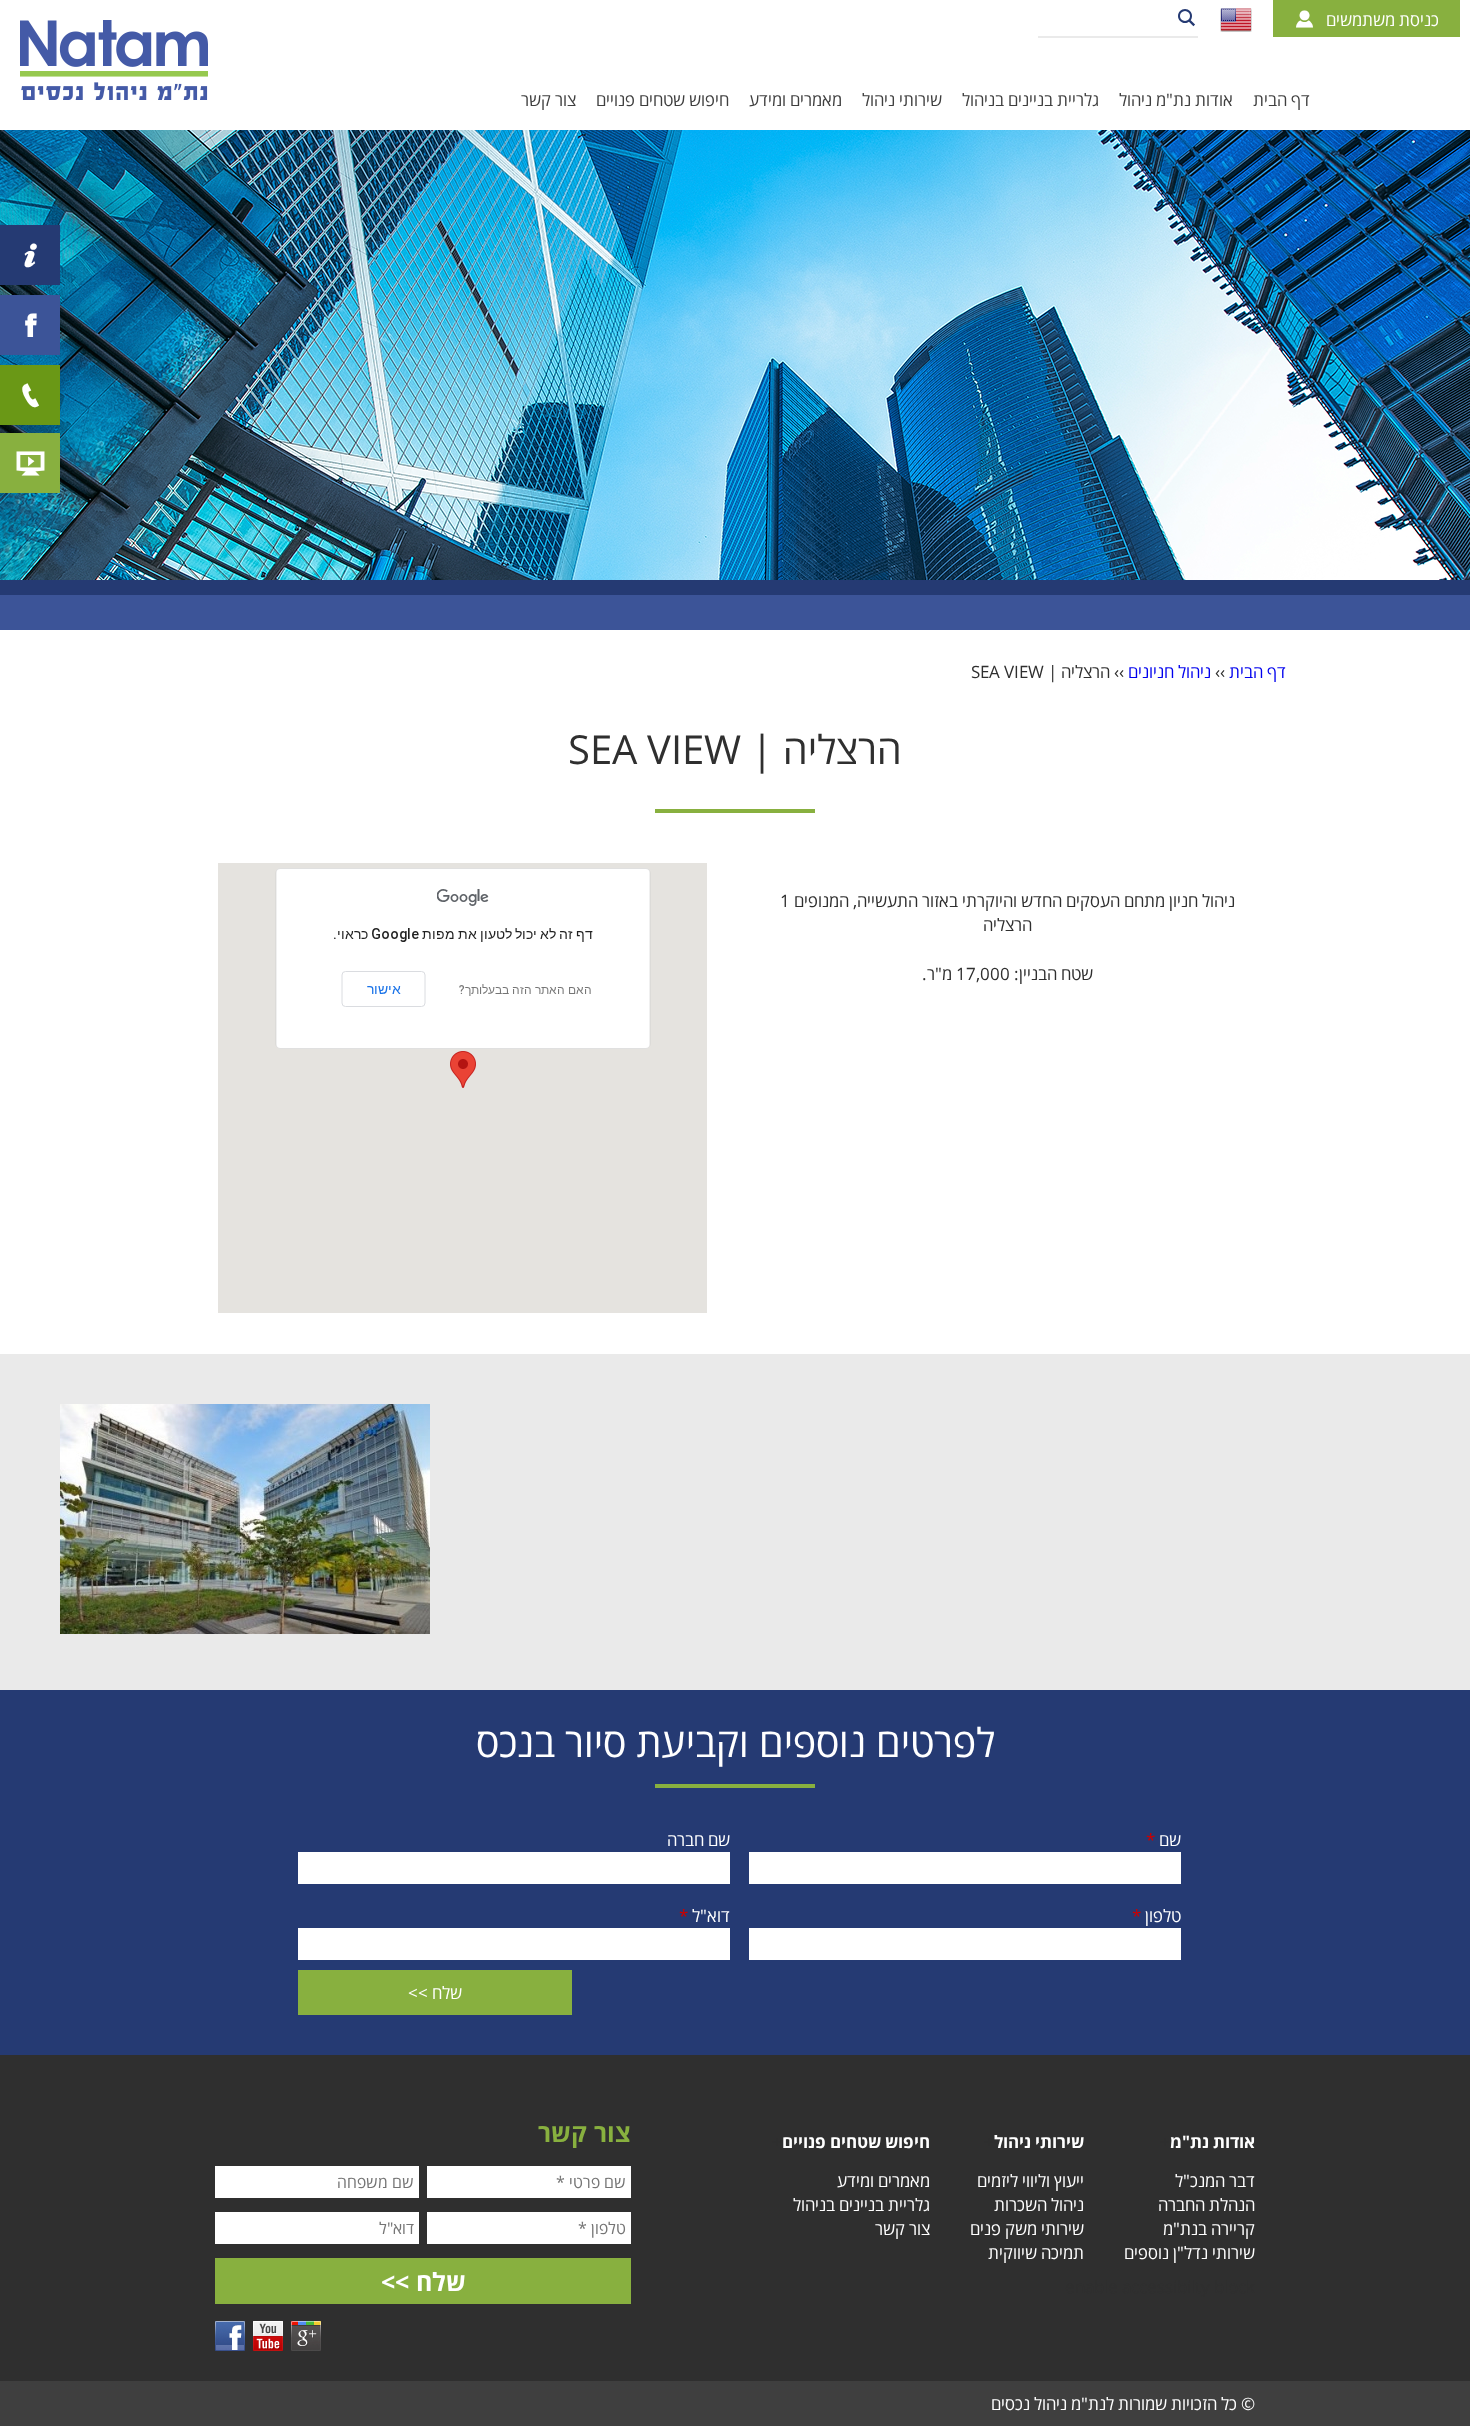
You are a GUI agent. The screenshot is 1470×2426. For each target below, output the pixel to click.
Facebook (230, 2336)
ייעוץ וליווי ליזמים (1030, 2180)
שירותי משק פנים (1027, 2228)
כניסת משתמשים (1382, 19)
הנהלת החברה (1206, 2204)
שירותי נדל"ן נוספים (1189, 2252)
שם (1163, 1839)
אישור (384, 989)
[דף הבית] (114, 60)
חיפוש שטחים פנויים (662, 99)
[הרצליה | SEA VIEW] (245, 1627)
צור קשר (548, 99)
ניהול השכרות (1039, 2204)
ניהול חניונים (1169, 671)
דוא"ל (704, 1915)
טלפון (1156, 1915)
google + (306, 2336)
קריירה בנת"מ (1209, 2228)
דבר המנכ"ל (1215, 2180)
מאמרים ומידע (795, 99)
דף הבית (1281, 99)
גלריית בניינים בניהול (1030, 99)
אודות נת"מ (1212, 2141)
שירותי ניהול (902, 99)
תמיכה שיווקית (1036, 2252)
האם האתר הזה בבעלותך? (525, 990)
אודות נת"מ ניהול (1176, 99)
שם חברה (698, 1839)
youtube (268, 2336)
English (1235, 20)
